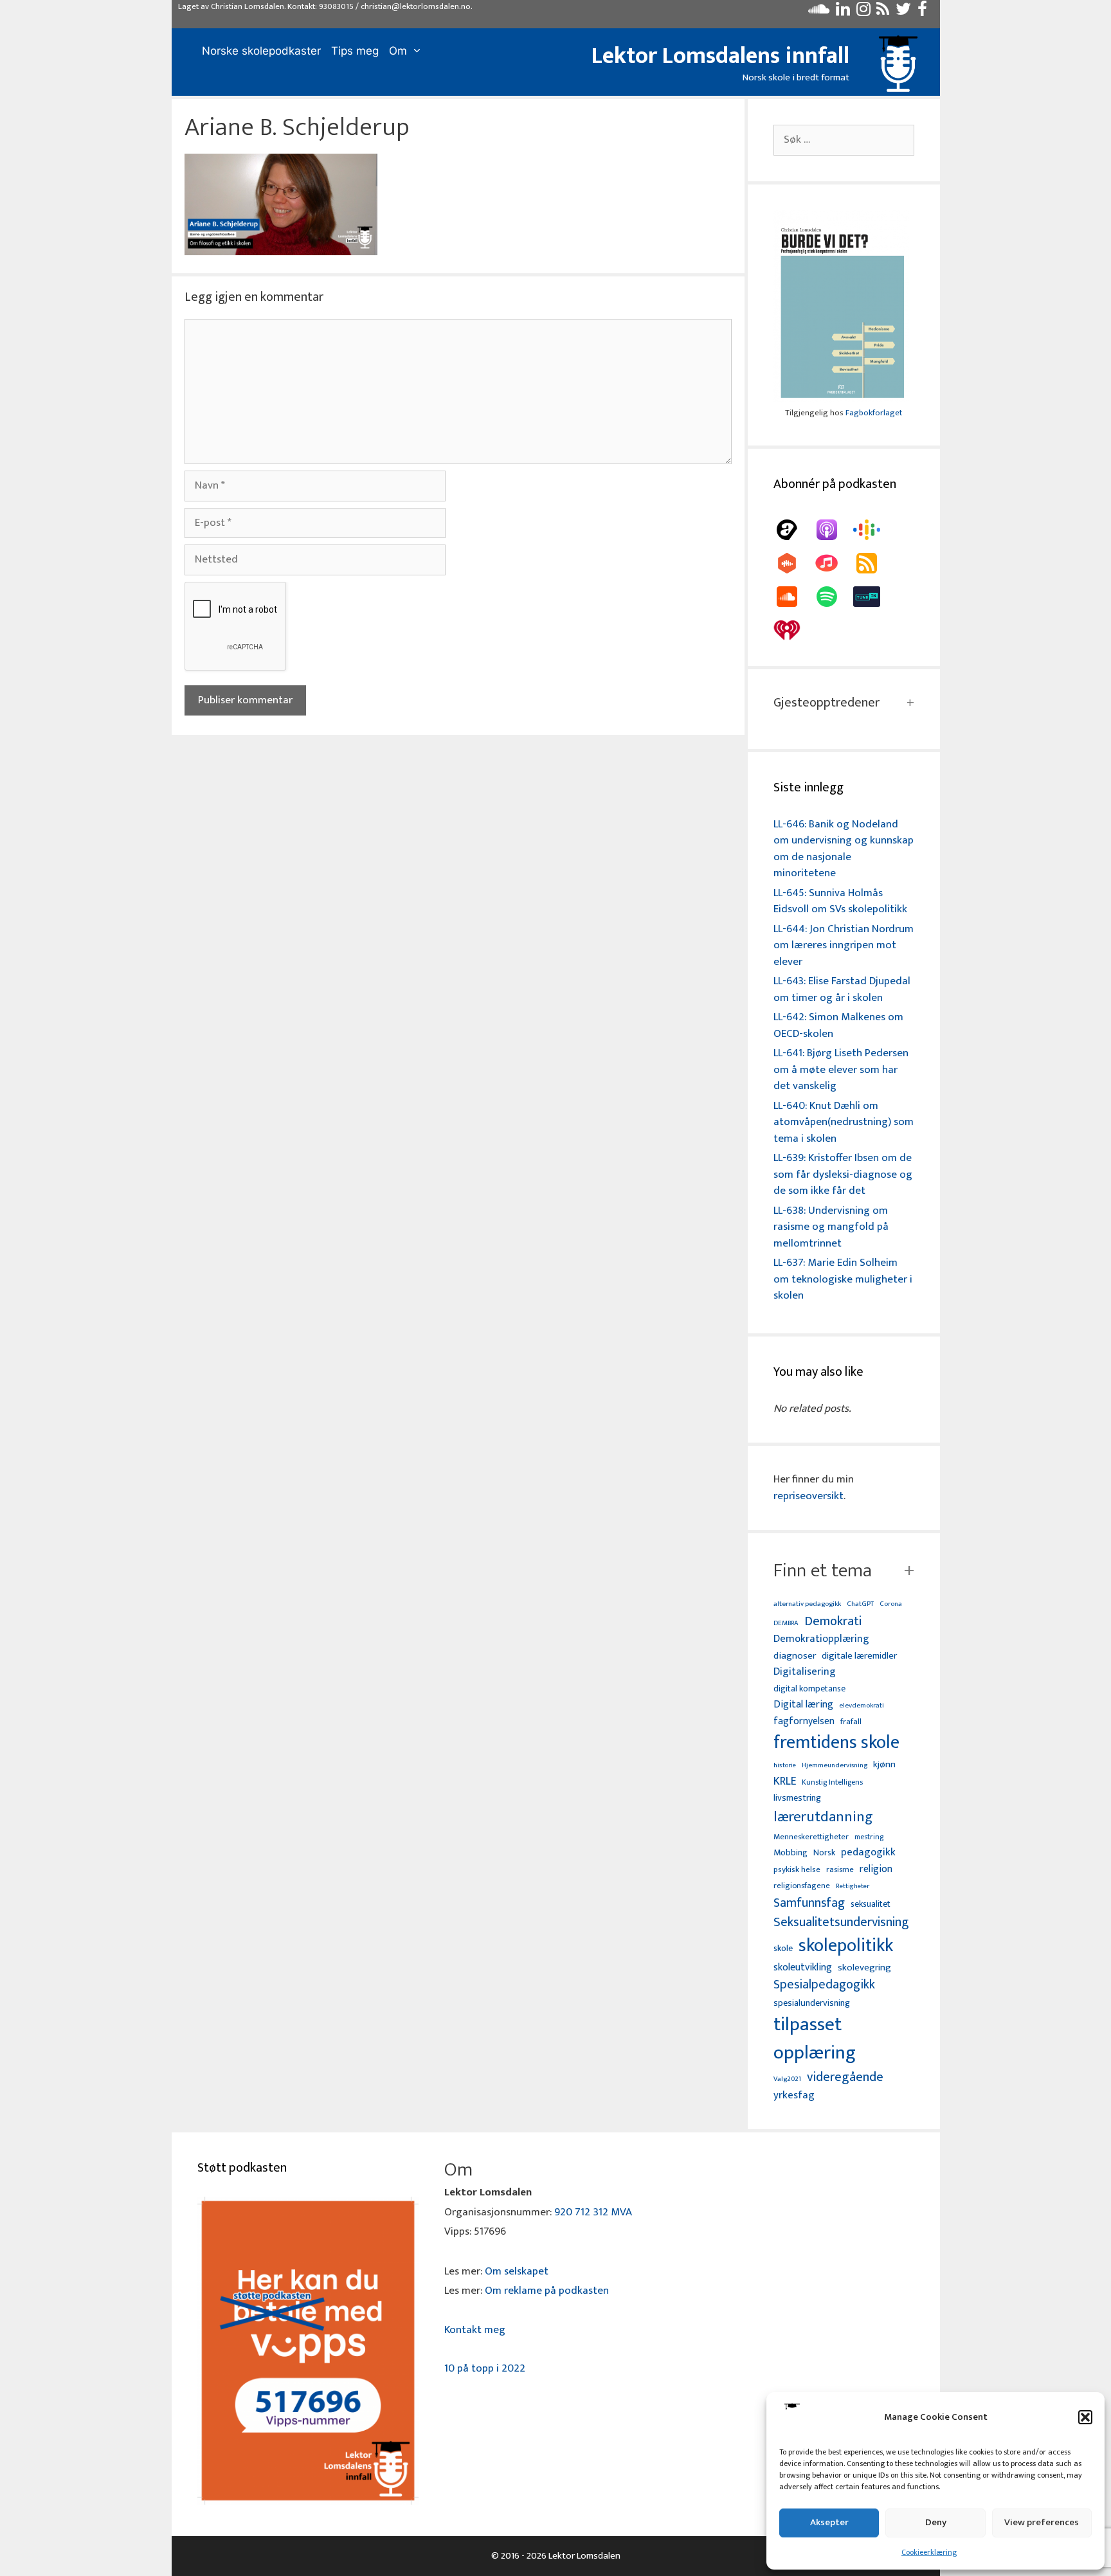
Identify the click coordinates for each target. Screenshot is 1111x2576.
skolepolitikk (846, 1946)
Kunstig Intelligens (832, 1783)
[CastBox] (793, 563)
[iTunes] (833, 563)
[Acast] (793, 530)
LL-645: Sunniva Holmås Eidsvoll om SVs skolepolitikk (840, 901)
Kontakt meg (475, 2330)
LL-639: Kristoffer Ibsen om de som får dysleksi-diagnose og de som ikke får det (843, 1174)
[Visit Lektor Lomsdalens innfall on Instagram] (863, 12)
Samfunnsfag (809, 1904)
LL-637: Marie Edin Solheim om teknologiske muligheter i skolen (843, 1279)
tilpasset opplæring (815, 2039)
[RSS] (873, 563)
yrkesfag (794, 2095)
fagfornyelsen (804, 1721)
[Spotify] (833, 597)
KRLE (785, 1782)
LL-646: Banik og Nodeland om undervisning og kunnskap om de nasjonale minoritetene (844, 849)
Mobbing (790, 1852)
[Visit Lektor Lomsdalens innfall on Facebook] (922, 12)
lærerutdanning (823, 1817)
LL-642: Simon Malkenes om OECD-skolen (838, 1025)
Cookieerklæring (929, 2552)
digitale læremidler (859, 1656)
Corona (891, 1604)
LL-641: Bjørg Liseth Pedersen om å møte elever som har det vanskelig (841, 1069)
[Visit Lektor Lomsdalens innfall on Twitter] (903, 12)
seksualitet (871, 1904)
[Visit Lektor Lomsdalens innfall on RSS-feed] (883, 12)
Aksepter (829, 2522)
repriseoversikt (808, 1496)
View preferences (1042, 2522)
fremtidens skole (836, 1743)
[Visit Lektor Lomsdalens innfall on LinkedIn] (843, 12)
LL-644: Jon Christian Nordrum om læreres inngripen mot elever (844, 945)
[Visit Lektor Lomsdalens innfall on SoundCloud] (819, 12)
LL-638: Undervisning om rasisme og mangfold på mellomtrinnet (831, 1227)
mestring (869, 1837)
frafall (851, 1722)
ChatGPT (860, 1604)
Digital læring (803, 1705)
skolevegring (864, 1968)
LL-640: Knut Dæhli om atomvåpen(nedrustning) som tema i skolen (844, 1122)
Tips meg (355, 51)
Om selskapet (517, 2271)
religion (876, 1869)
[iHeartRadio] (793, 630)
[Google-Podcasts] (873, 530)
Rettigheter (853, 1886)
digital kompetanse (809, 1689)
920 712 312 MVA (593, 2212)
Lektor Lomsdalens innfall (720, 56)
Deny (936, 2522)
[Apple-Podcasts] (833, 530)
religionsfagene (802, 1887)
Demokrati (833, 1621)
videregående (845, 2077)
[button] (1085, 2417)
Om (398, 51)
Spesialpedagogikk (824, 1985)
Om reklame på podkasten (547, 2291)
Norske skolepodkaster (261, 51)
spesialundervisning (812, 2004)
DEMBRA (786, 1624)
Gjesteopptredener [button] (826, 703)
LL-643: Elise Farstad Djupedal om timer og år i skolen (842, 989)
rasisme (840, 1870)
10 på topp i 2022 (485, 2368)
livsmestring (797, 1799)
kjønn (884, 1765)
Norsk (824, 1853)
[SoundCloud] (793, 597)
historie (785, 1765)
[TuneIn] (873, 597)
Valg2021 (787, 2079)
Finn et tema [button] (823, 1571)
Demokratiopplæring (821, 1639)
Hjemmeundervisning (835, 1766)
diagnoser (795, 1656)
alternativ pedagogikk (807, 1604)
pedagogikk (868, 1852)
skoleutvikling (803, 1968)
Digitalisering (805, 1672)
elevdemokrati (862, 1706)
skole (783, 1948)
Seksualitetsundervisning (841, 1922)
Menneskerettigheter (811, 1837)
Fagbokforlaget (874, 413)
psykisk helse (797, 1870)
